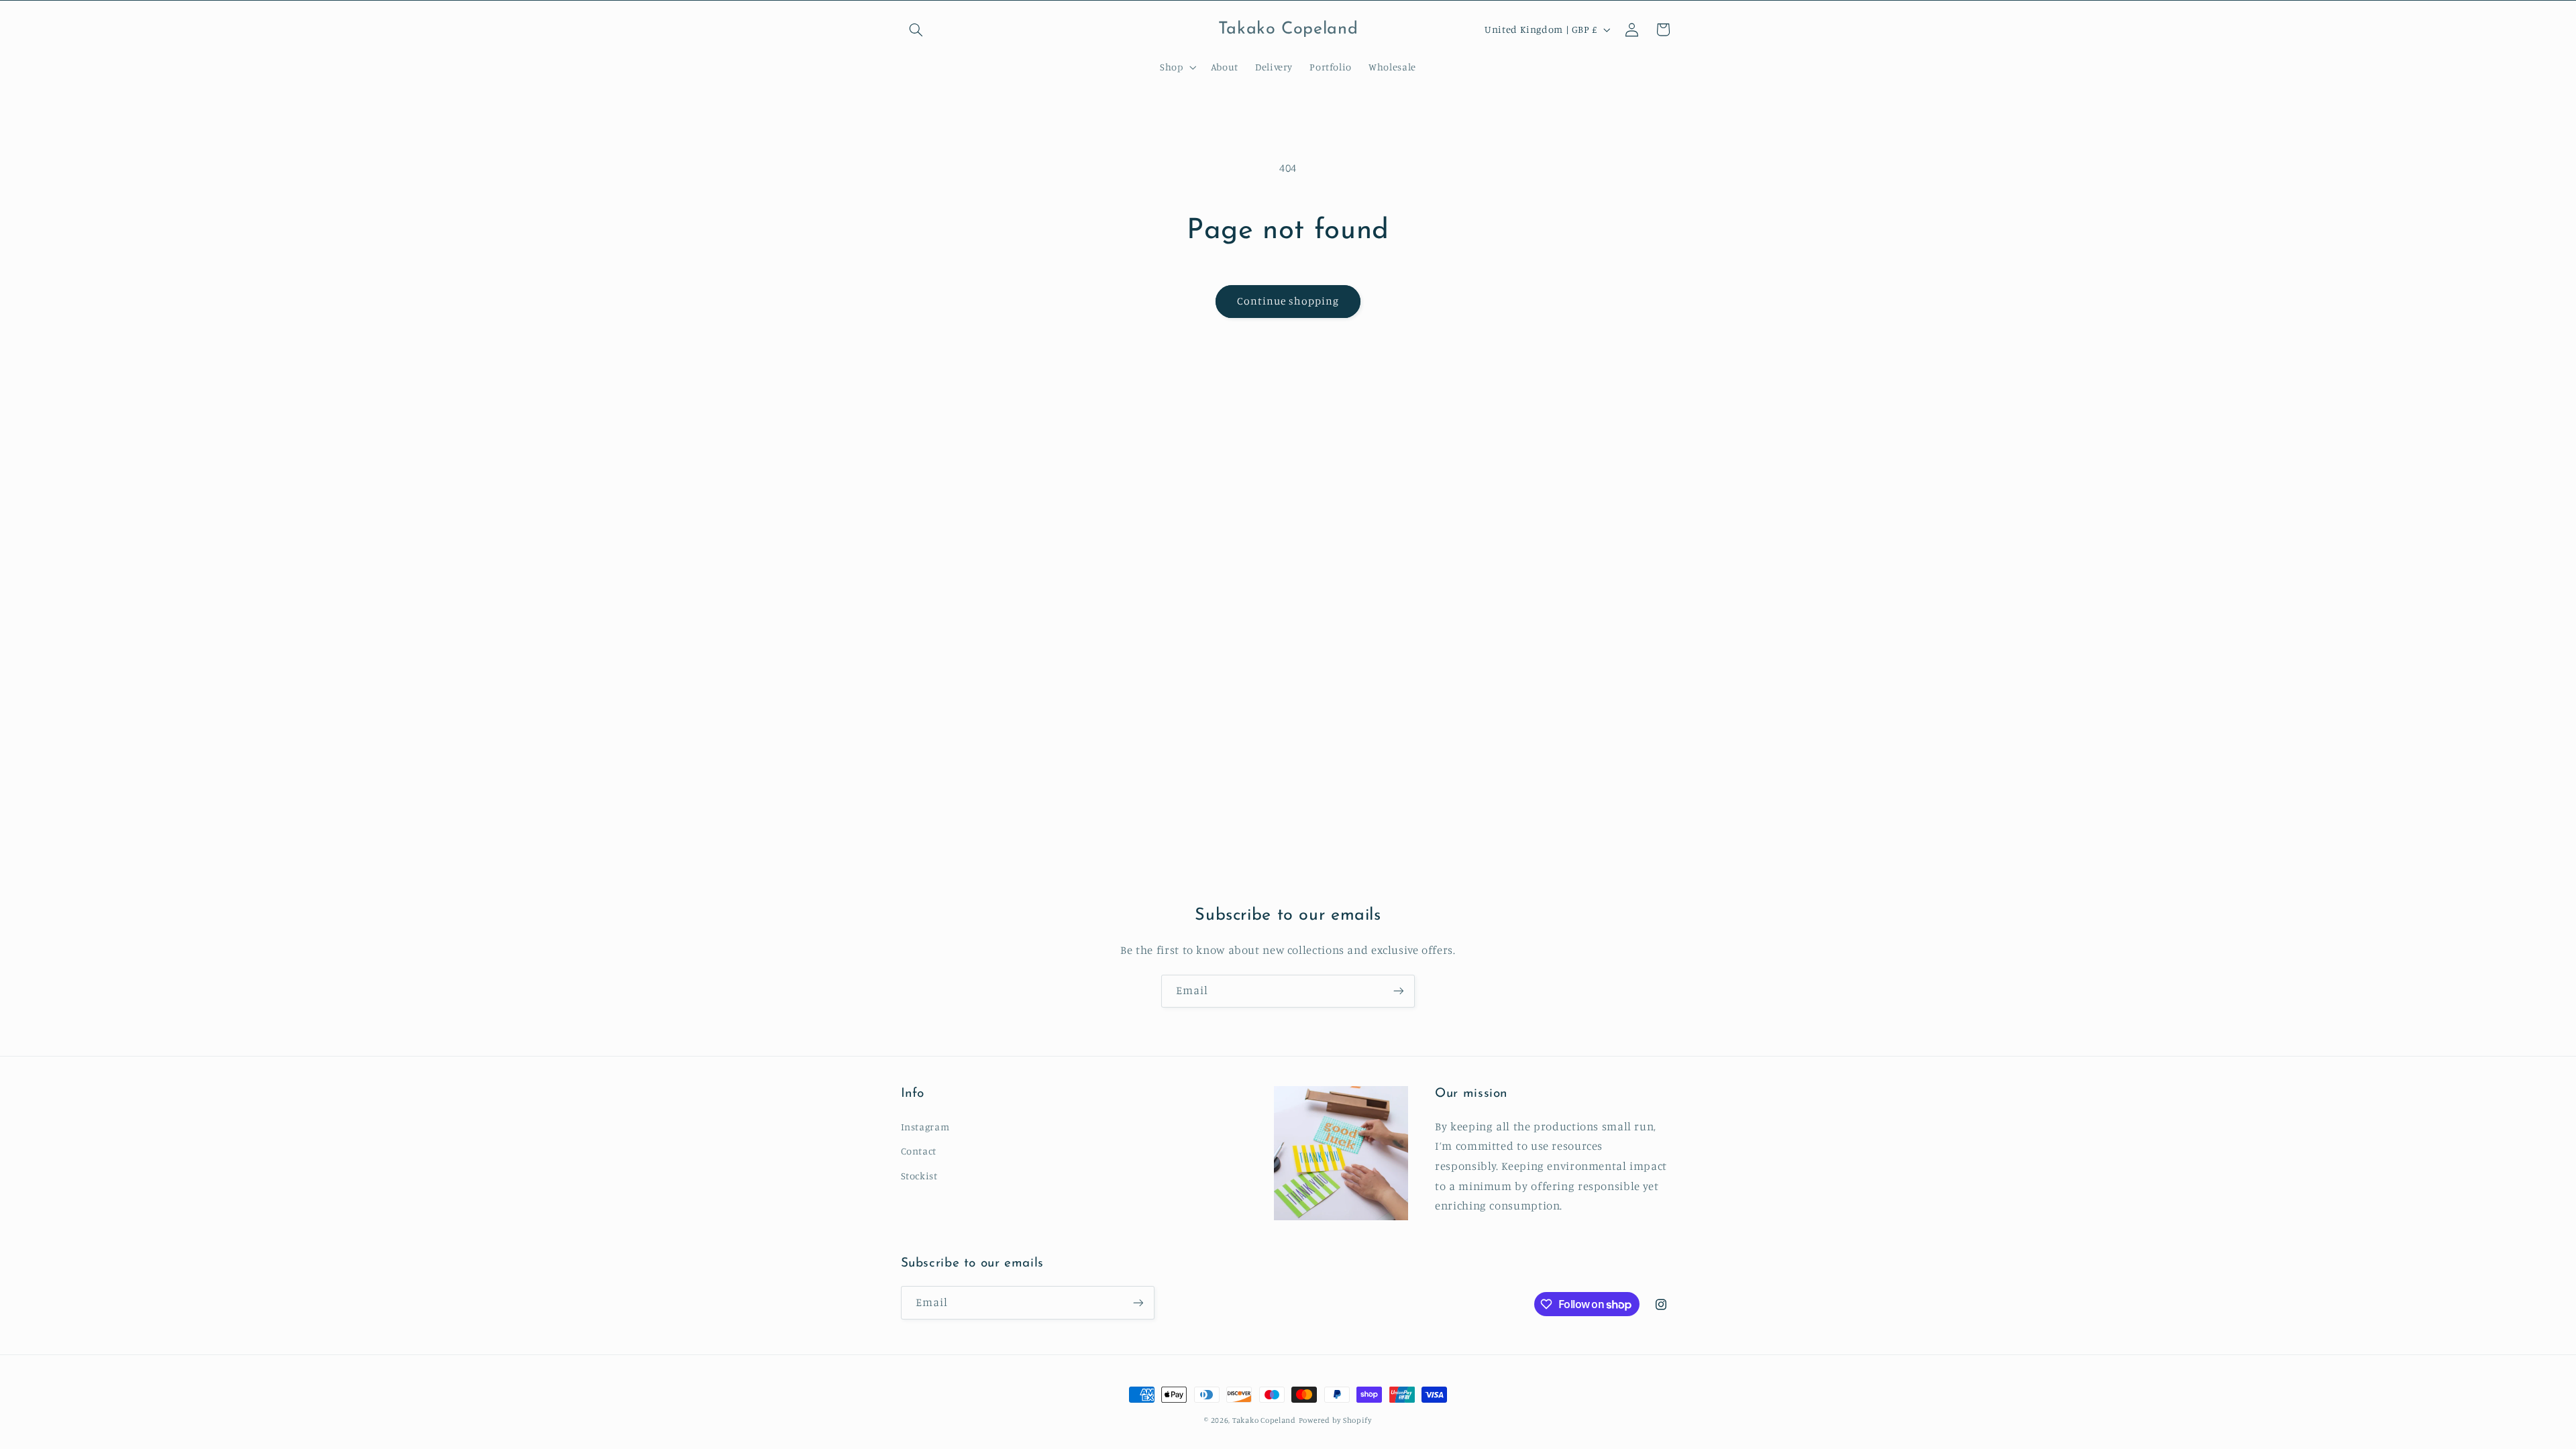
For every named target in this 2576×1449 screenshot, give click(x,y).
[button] (916, 30)
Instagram (925, 1127)
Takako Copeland (1264, 1420)
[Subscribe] (1399, 991)
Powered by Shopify (1335, 1420)
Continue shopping (1288, 301)
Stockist (919, 1176)
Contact (919, 1151)
